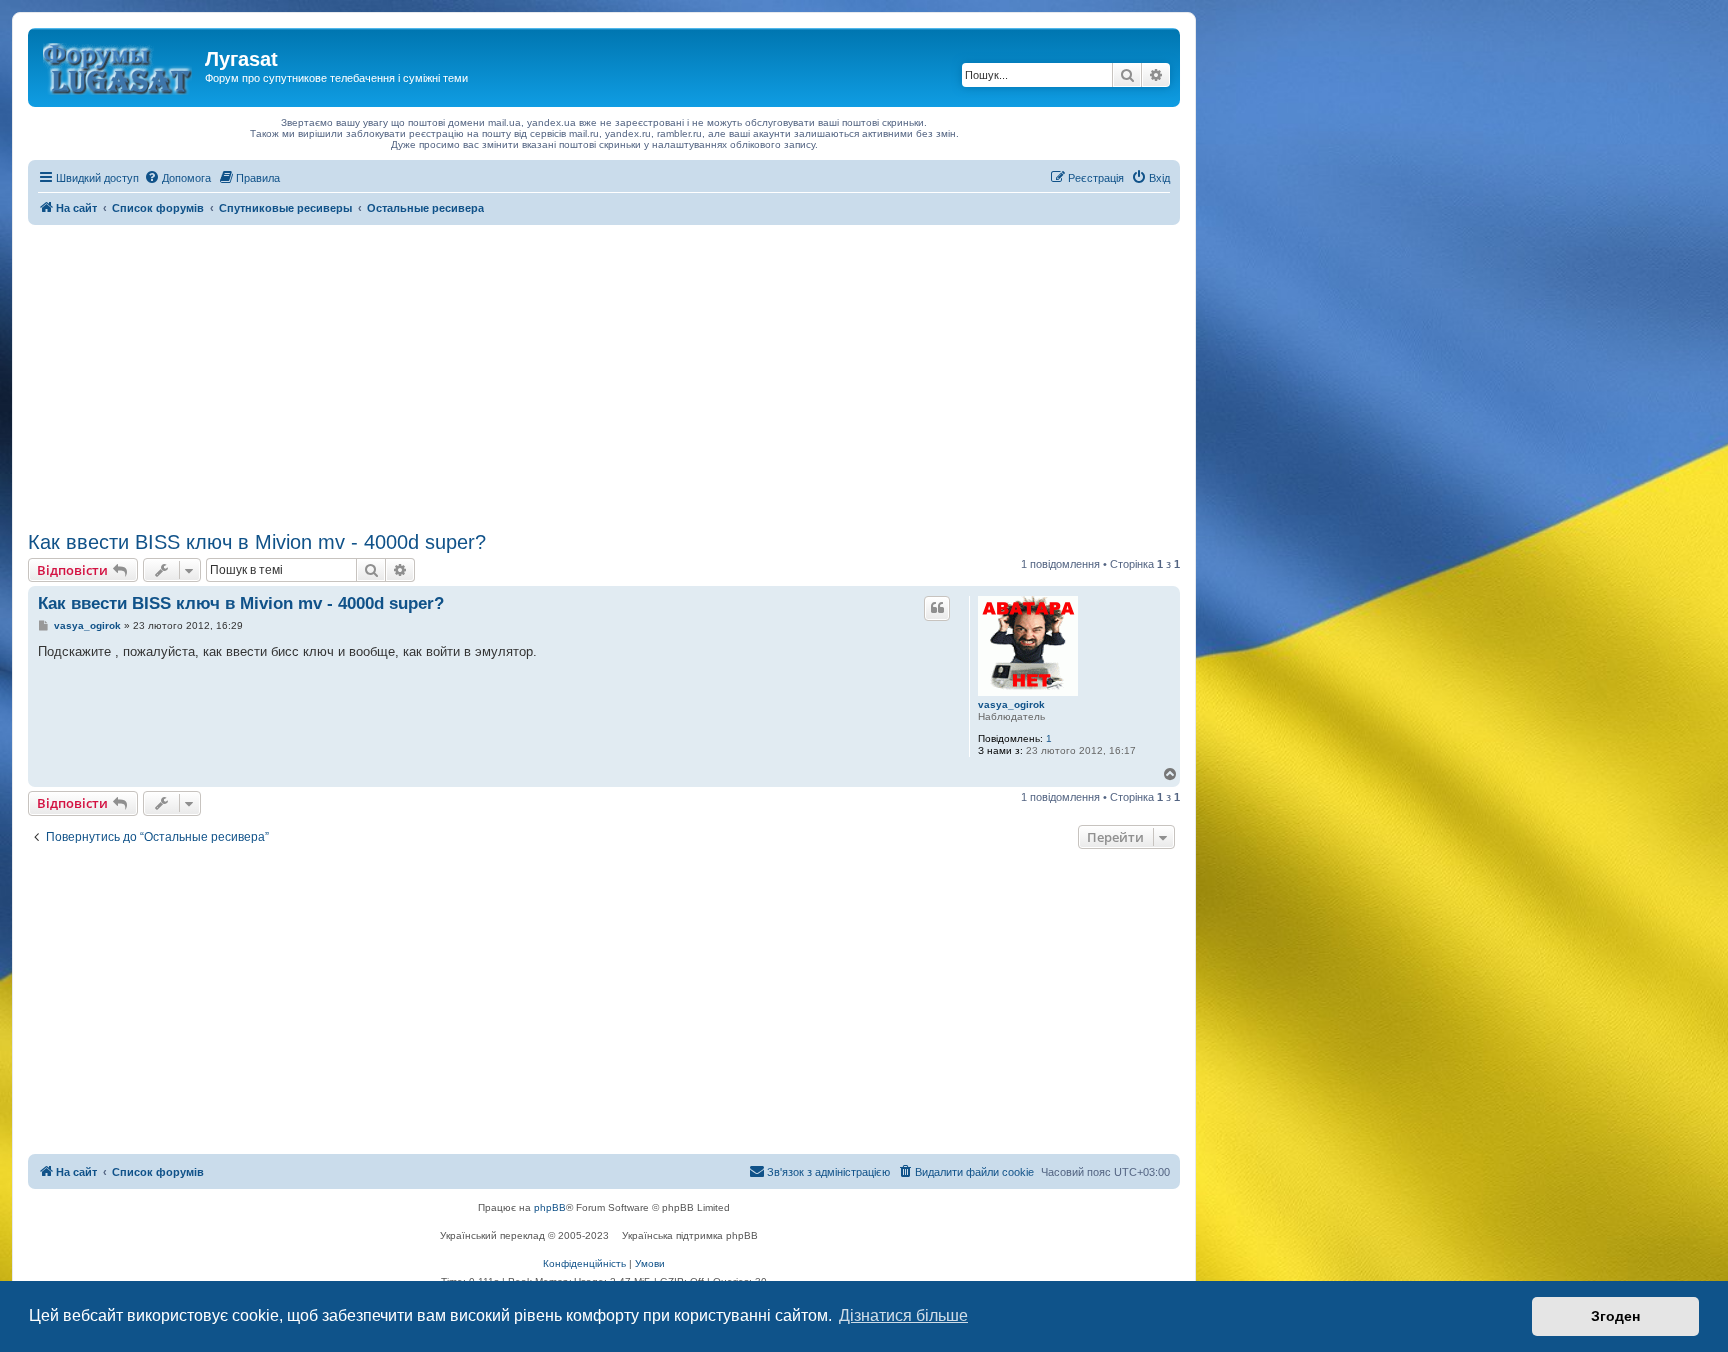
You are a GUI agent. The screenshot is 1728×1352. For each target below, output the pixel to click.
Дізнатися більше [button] (903, 1315)
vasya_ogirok (1011, 704)
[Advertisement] (604, 375)
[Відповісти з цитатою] (937, 608)
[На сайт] (119, 65)
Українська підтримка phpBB (690, 1235)
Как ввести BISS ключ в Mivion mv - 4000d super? (257, 542)
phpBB (550, 1207)
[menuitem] (177, 178)
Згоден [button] (1615, 1316)
